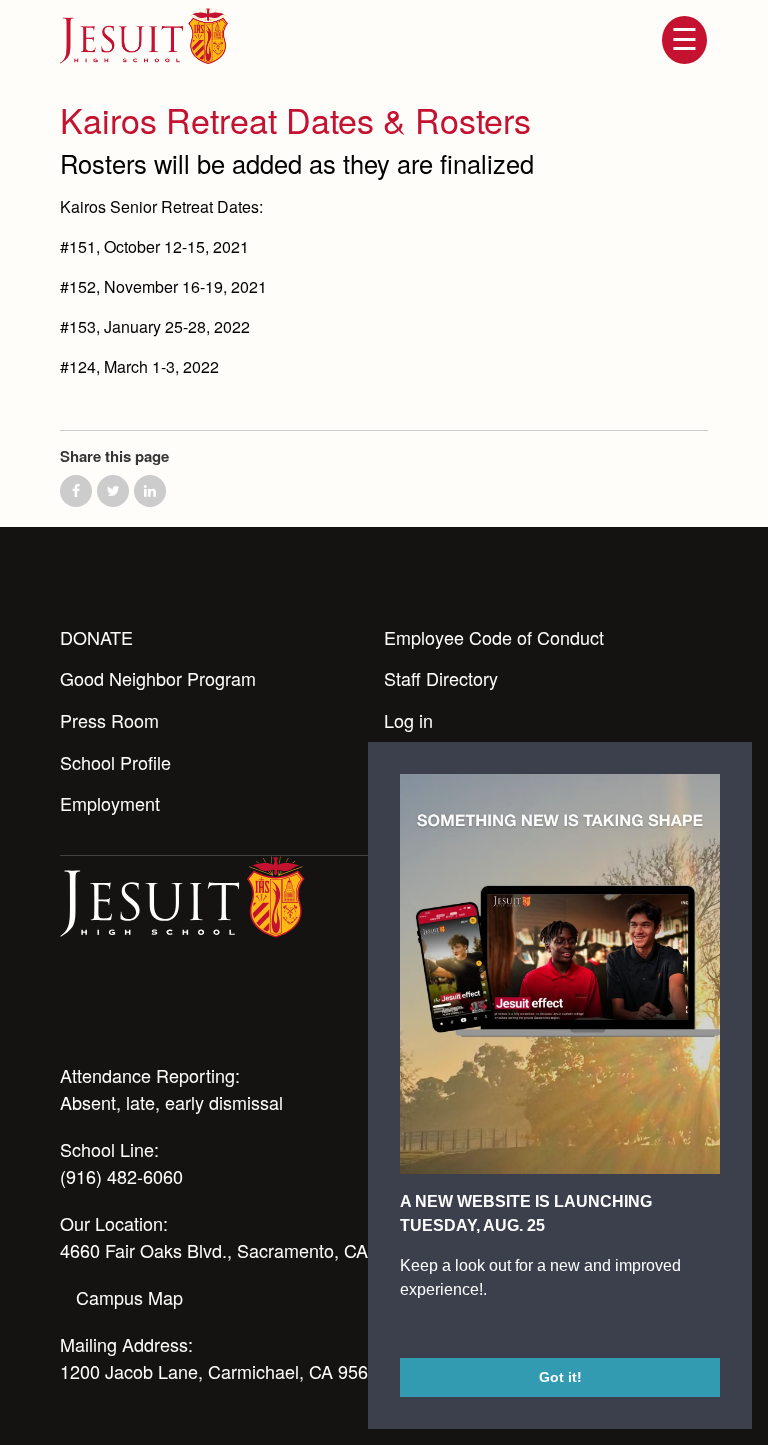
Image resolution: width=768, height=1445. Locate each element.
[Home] (182, 895)
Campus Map (129, 1297)
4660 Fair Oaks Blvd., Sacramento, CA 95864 (241, 1250)
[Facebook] (234, 1010)
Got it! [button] (560, 1377)
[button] (403, 1331)
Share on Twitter (113, 491)
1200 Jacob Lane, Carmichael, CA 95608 (224, 1371)
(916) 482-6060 (121, 1176)
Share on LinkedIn (150, 491)
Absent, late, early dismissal (171, 1102)
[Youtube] (72, 1010)
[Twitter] (180, 1010)
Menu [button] (684, 40)
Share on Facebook (76, 491)
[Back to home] (144, 36)
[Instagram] (126, 1010)
